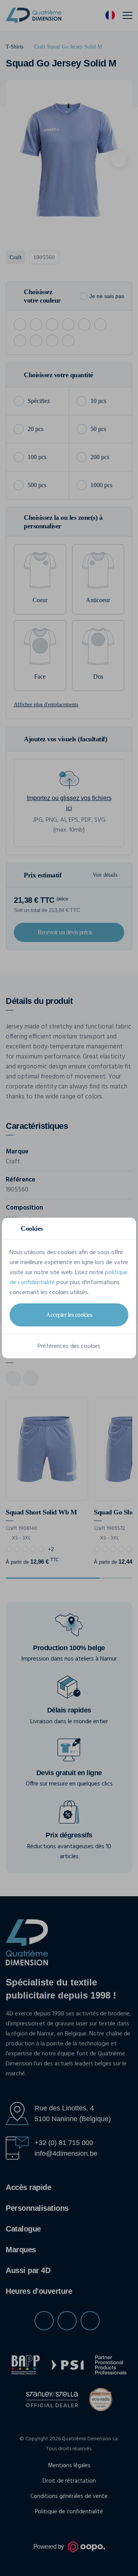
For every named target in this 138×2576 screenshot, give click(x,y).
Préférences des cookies (69, 1346)
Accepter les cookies (69, 1315)
